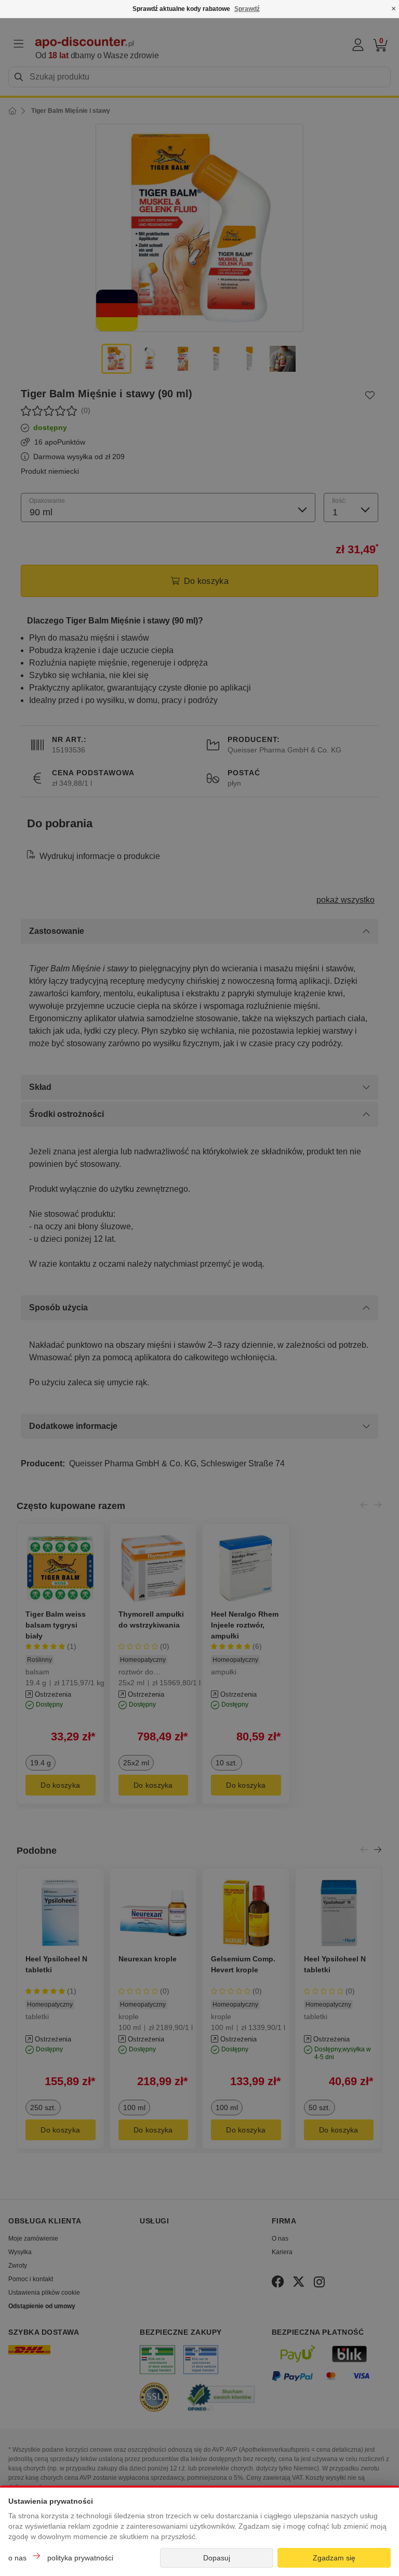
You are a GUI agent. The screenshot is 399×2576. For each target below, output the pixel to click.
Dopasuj (217, 2558)
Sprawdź (247, 9)
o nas (17, 2558)
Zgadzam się (334, 2558)
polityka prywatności (80, 2558)
